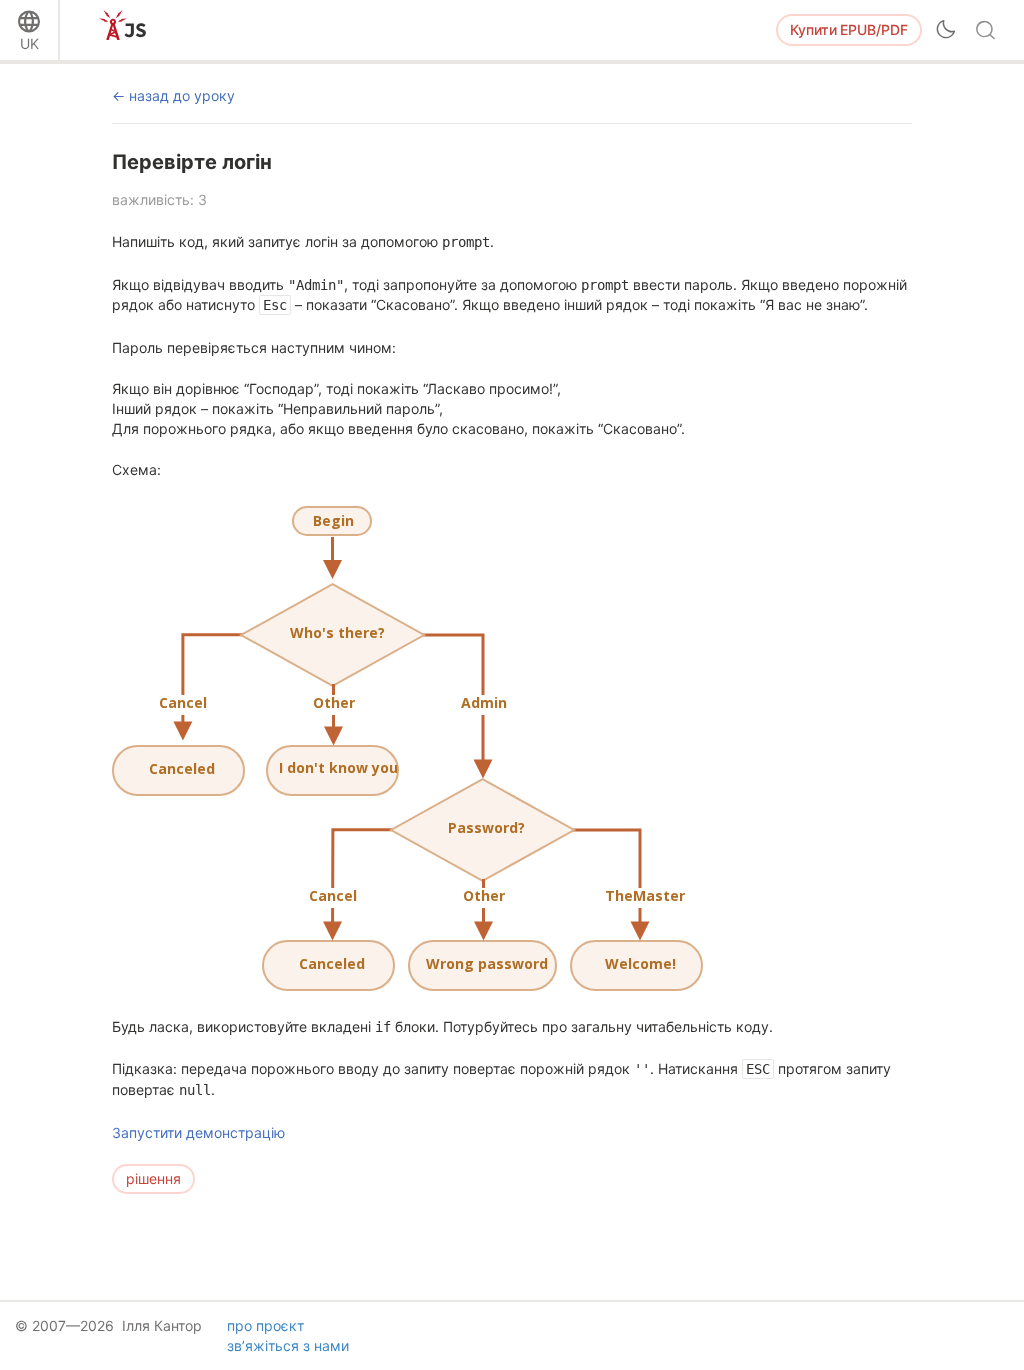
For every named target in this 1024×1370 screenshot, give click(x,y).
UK (29, 43)
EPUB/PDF (849, 29)
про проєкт (265, 1325)
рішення (153, 1178)
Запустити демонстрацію (198, 1132)
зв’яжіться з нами (288, 1345)
